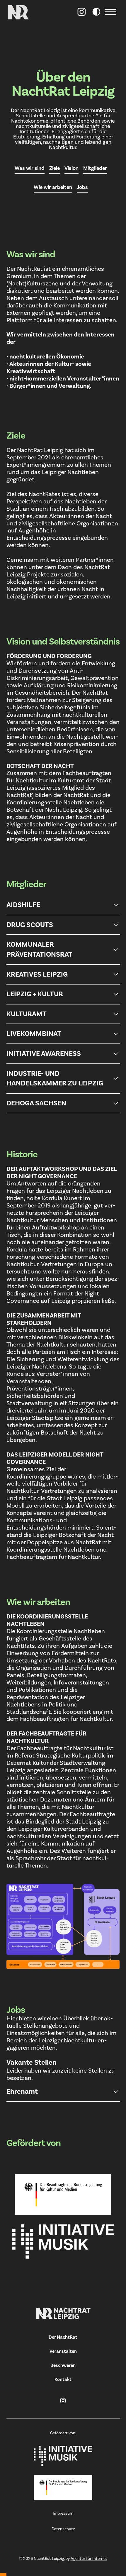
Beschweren (63, 2365)
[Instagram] (82, 12)
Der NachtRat (63, 2337)
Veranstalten (63, 2351)
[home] (18, 12)
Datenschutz (63, 2529)
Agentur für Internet (89, 2559)
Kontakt (63, 2379)
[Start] (63, 2313)
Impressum (63, 2514)
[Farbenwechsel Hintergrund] (96, 12)
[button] (112, 12)
